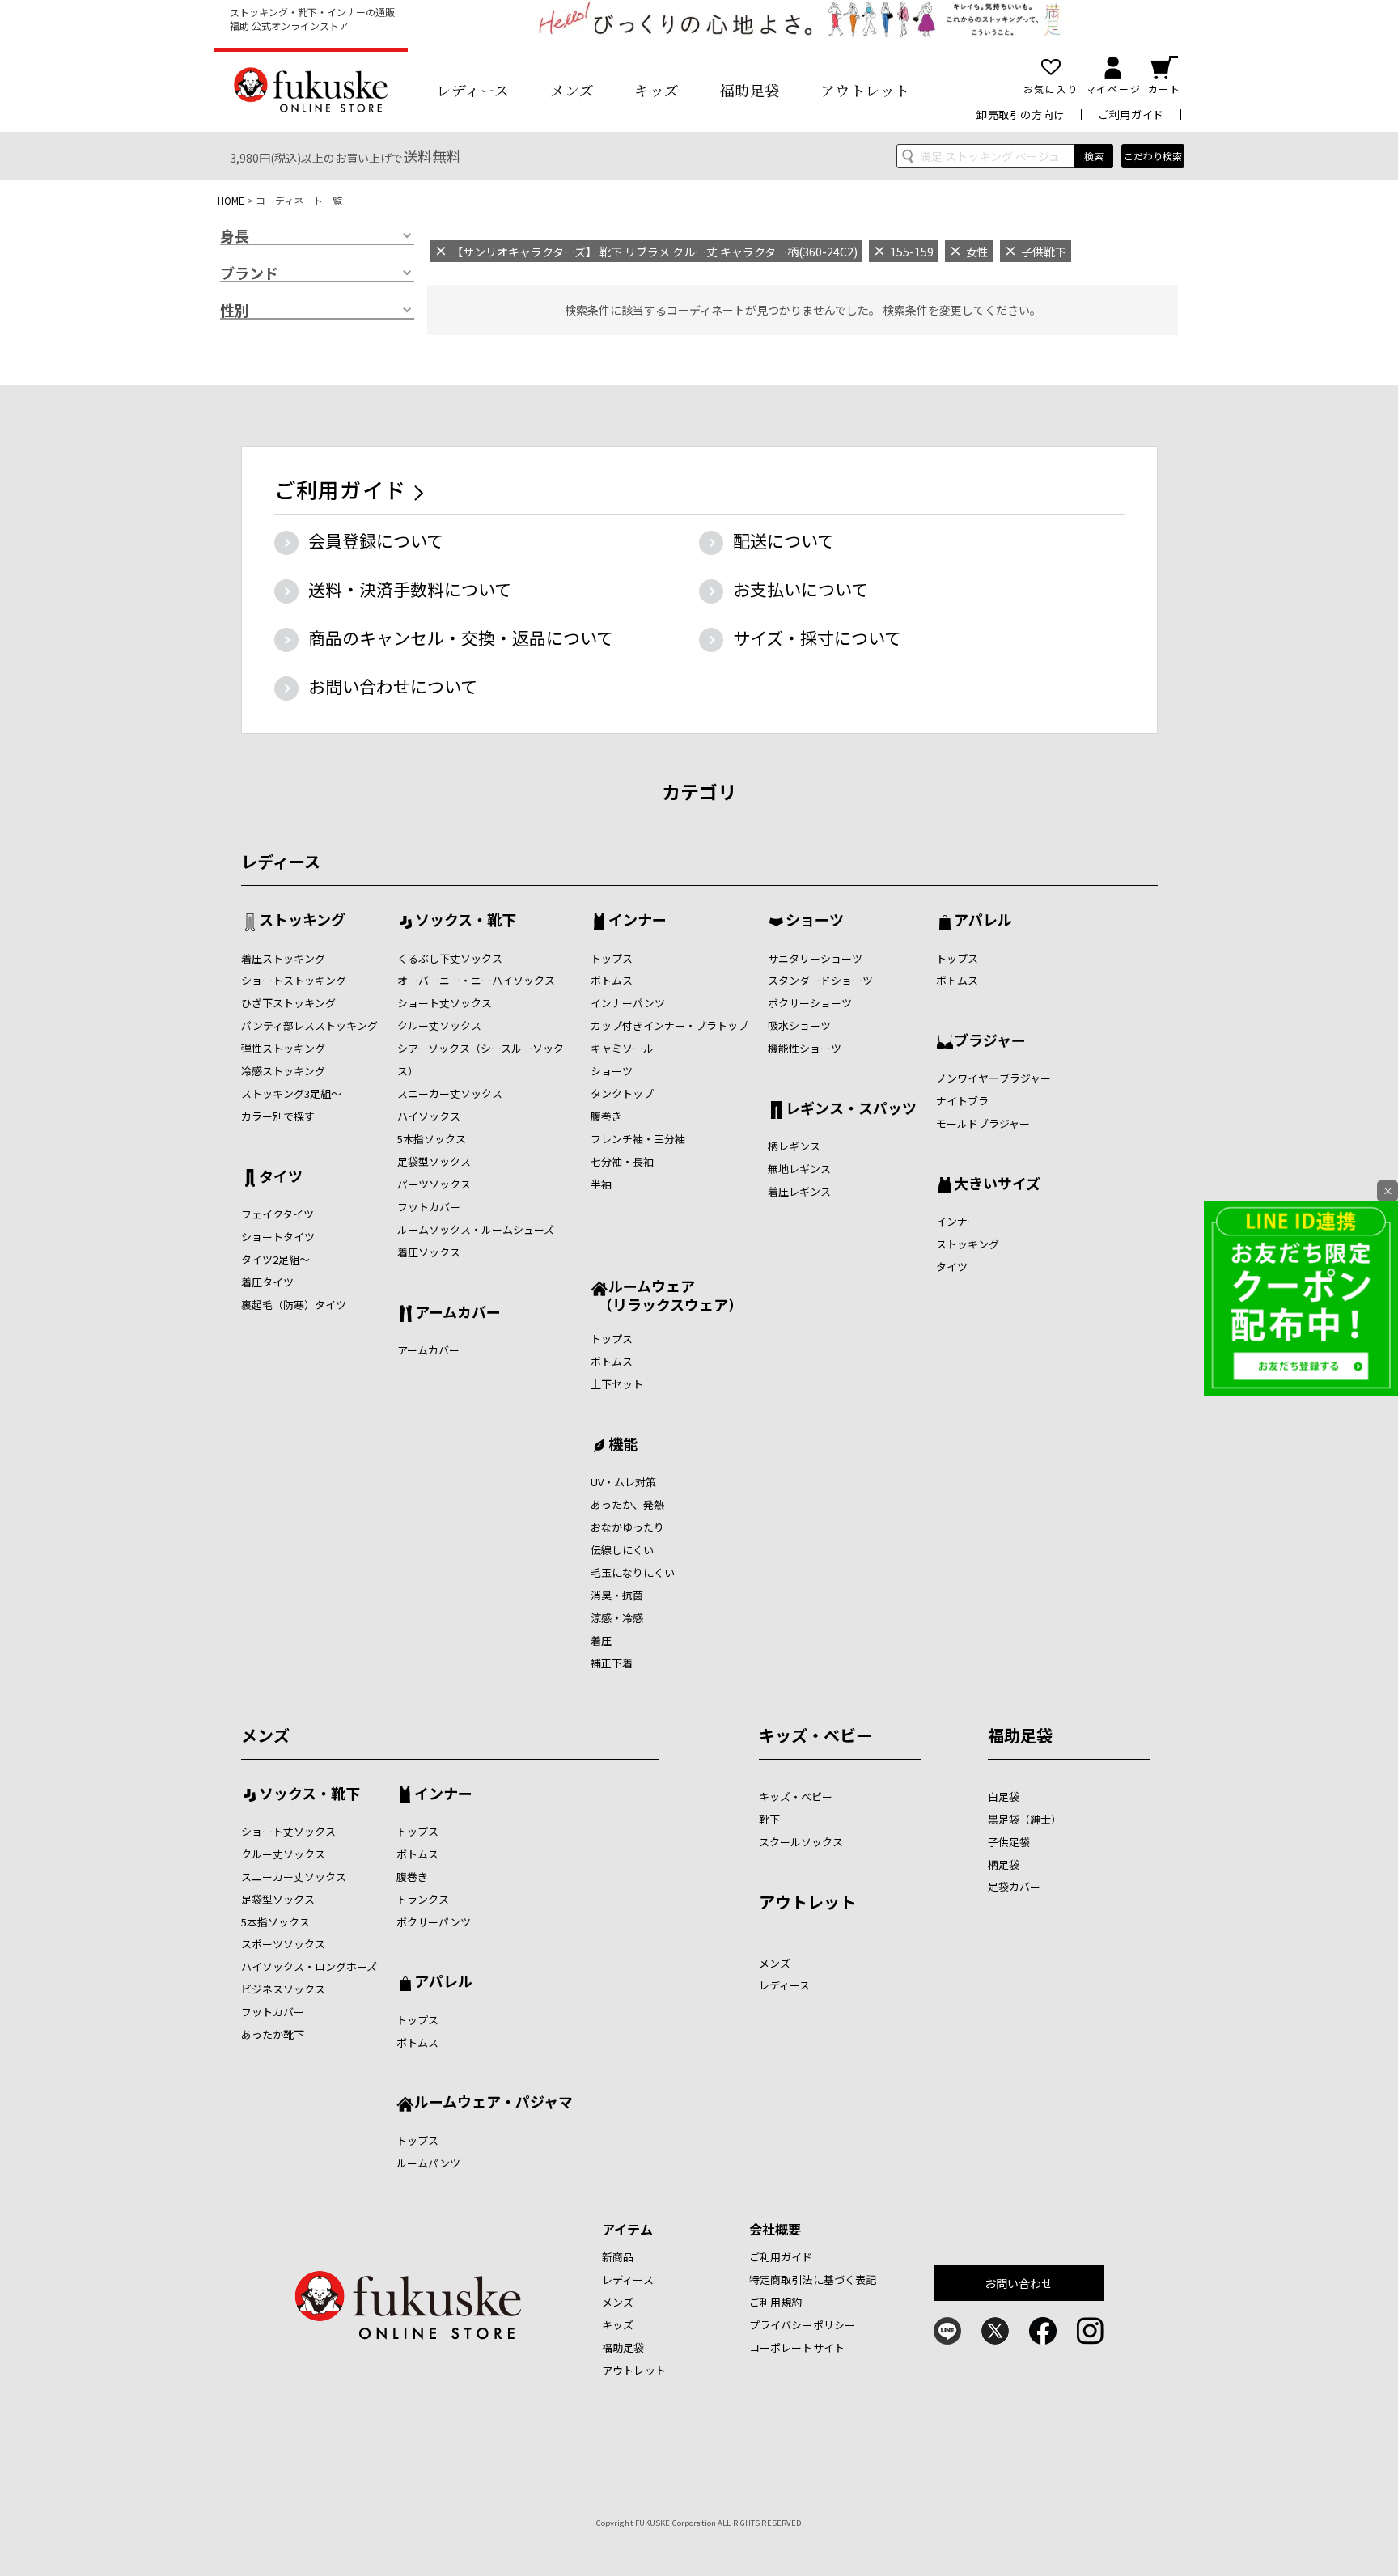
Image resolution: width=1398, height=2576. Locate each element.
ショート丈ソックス (445, 1003)
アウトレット (865, 90)
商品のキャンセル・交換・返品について (461, 638)
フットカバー (429, 1207)
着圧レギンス (799, 1191)
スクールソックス (801, 1842)
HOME (231, 200)
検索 (1094, 156)
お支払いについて (801, 589)
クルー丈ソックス (439, 1025)
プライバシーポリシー (802, 2325)
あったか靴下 (273, 2034)
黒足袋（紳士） (1025, 1819)
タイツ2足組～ (275, 1259)
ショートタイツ (278, 1237)
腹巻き (606, 1116)
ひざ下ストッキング (288, 1003)
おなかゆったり (627, 1527)
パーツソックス (434, 1184)
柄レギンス (794, 1146)
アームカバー (458, 1313)
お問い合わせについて (393, 686)
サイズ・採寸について (817, 638)
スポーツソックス (283, 1944)
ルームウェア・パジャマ (494, 2103)
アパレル (983, 921)
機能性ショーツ (805, 1048)
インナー (638, 921)
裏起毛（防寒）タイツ (294, 1305)
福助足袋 (750, 90)
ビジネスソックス (283, 1989)
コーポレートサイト (797, 2347)
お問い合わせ (1019, 2283)
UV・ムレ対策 (623, 1482)
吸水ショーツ (799, 1025)
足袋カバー (1014, 1886)
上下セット (617, 1384)
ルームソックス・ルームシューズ (476, 1229)
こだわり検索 (1153, 156)
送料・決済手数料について (410, 589)
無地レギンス (799, 1169)
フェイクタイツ (277, 1214)
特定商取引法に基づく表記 (813, 2279)
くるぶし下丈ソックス (450, 958)
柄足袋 (1004, 1864)
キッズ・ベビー (815, 1735)
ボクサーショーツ (810, 1003)
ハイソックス (429, 1116)
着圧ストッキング (283, 958)
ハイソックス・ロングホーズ (309, 1966)
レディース (473, 90)
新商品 (618, 2257)
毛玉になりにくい (633, 1572)
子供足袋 (1009, 1842)
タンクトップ (622, 1093)
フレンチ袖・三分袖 (638, 1139)
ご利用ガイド (1131, 114)
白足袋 (1004, 1796)
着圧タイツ (267, 1282)
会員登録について (376, 540)
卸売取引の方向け (1021, 114)
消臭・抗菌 (617, 1595)
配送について (784, 540)
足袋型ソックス (434, 1161)
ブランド (249, 273)
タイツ (281, 1177)
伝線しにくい (622, 1550)
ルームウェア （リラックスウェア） (667, 1295)
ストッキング (302, 921)
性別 (235, 311)
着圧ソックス (429, 1252)
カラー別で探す (278, 1116)
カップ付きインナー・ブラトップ (669, 1025)
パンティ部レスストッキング (309, 1025)
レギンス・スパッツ (851, 1109)
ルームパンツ (428, 2163)
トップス (612, 958)
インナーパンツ (628, 1003)
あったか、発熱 (627, 1504)
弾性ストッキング (283, 1048)
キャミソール (622, 1048)
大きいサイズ (997, 1184)
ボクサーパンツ (434, 1922)
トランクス (423, 1899)
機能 (623, 1445)
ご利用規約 (776, 2302)
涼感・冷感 (617, 1618)
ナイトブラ (962, 1101)
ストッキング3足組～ (291, 1093)
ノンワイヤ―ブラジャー (993, 1078)
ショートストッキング (294, 980)
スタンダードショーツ (820, 980)
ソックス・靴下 (466, 921)
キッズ (657, 90)
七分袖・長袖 (622, 1161)
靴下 (769, 1819)
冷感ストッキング (283, 1071)
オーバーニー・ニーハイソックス (476, 980)
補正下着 (612, 1663)
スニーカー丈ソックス (450, 1093)
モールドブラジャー (983, 1123)
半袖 (601, 1184)
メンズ (572, 90)
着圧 (601, 1640)
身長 (235, 236)
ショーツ (612, 1071)
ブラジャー (990, 1041)
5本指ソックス (432, 1139)
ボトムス (612, 980)
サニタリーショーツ (815, 958)
